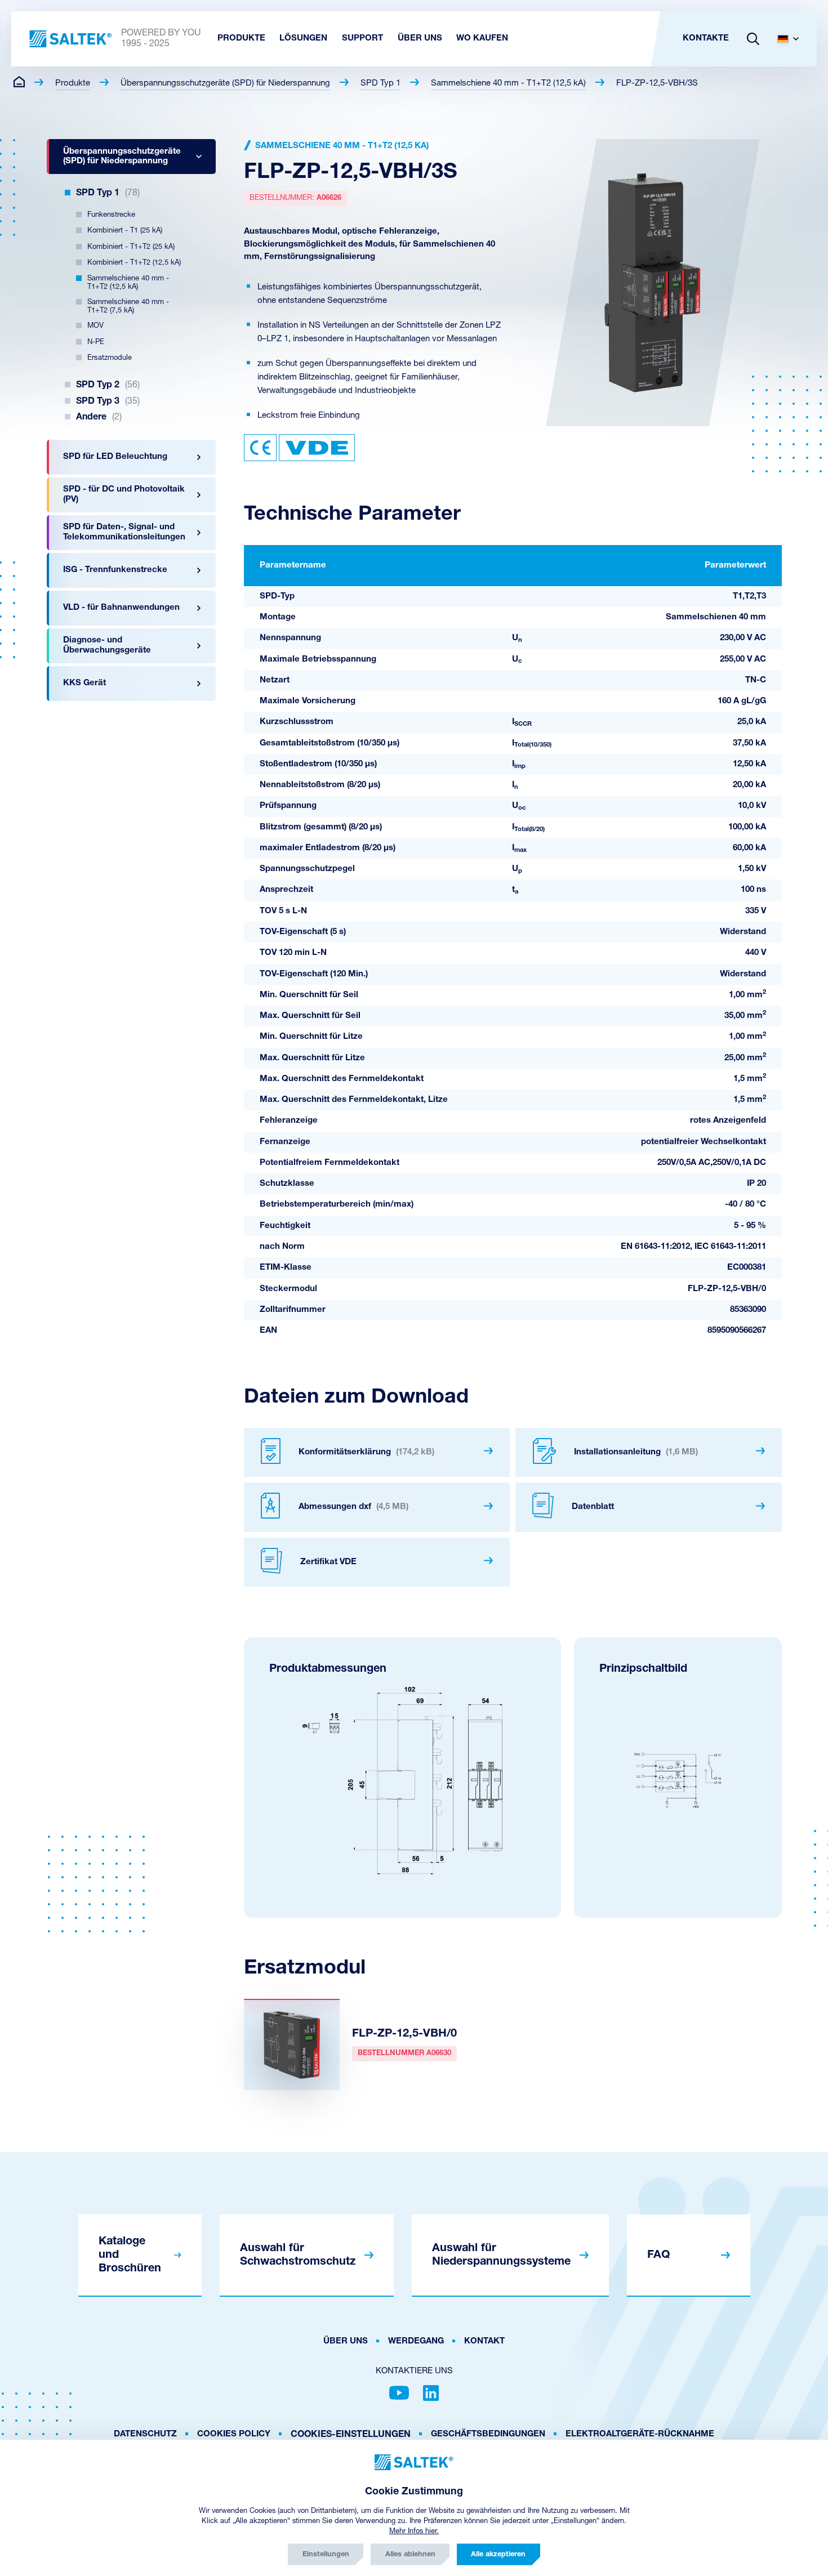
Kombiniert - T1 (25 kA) (125, 231)
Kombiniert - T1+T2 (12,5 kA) (134, 263)
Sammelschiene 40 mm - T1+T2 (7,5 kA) (128, 306)
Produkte (73, 84)
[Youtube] (399, 2393)
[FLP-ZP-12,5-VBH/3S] (653, 283)
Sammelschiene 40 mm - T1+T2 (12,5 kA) (508, 84)
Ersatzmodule (110, 358)
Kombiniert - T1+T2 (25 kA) (131, 247)
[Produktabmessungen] (402, 1781)
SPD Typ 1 (380, 84)
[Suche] (753, 39)
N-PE (96, 342)
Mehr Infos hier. (414, 2531)
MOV (95, 326)
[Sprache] (793, 39)
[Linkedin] (431, 2393)
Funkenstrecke (111, 215)
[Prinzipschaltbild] (678, 1781)
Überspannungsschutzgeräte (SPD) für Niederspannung (225, 84)
